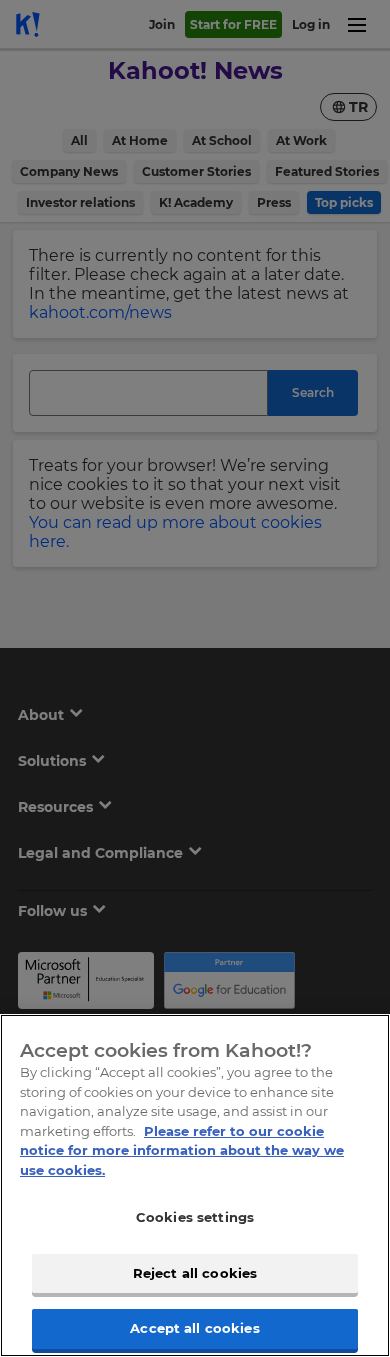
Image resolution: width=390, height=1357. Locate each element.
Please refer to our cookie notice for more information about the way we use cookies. (182, 1150)
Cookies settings (195, 1217)
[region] (195, 1185)
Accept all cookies (194, 1328)
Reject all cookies (195, 1273)
